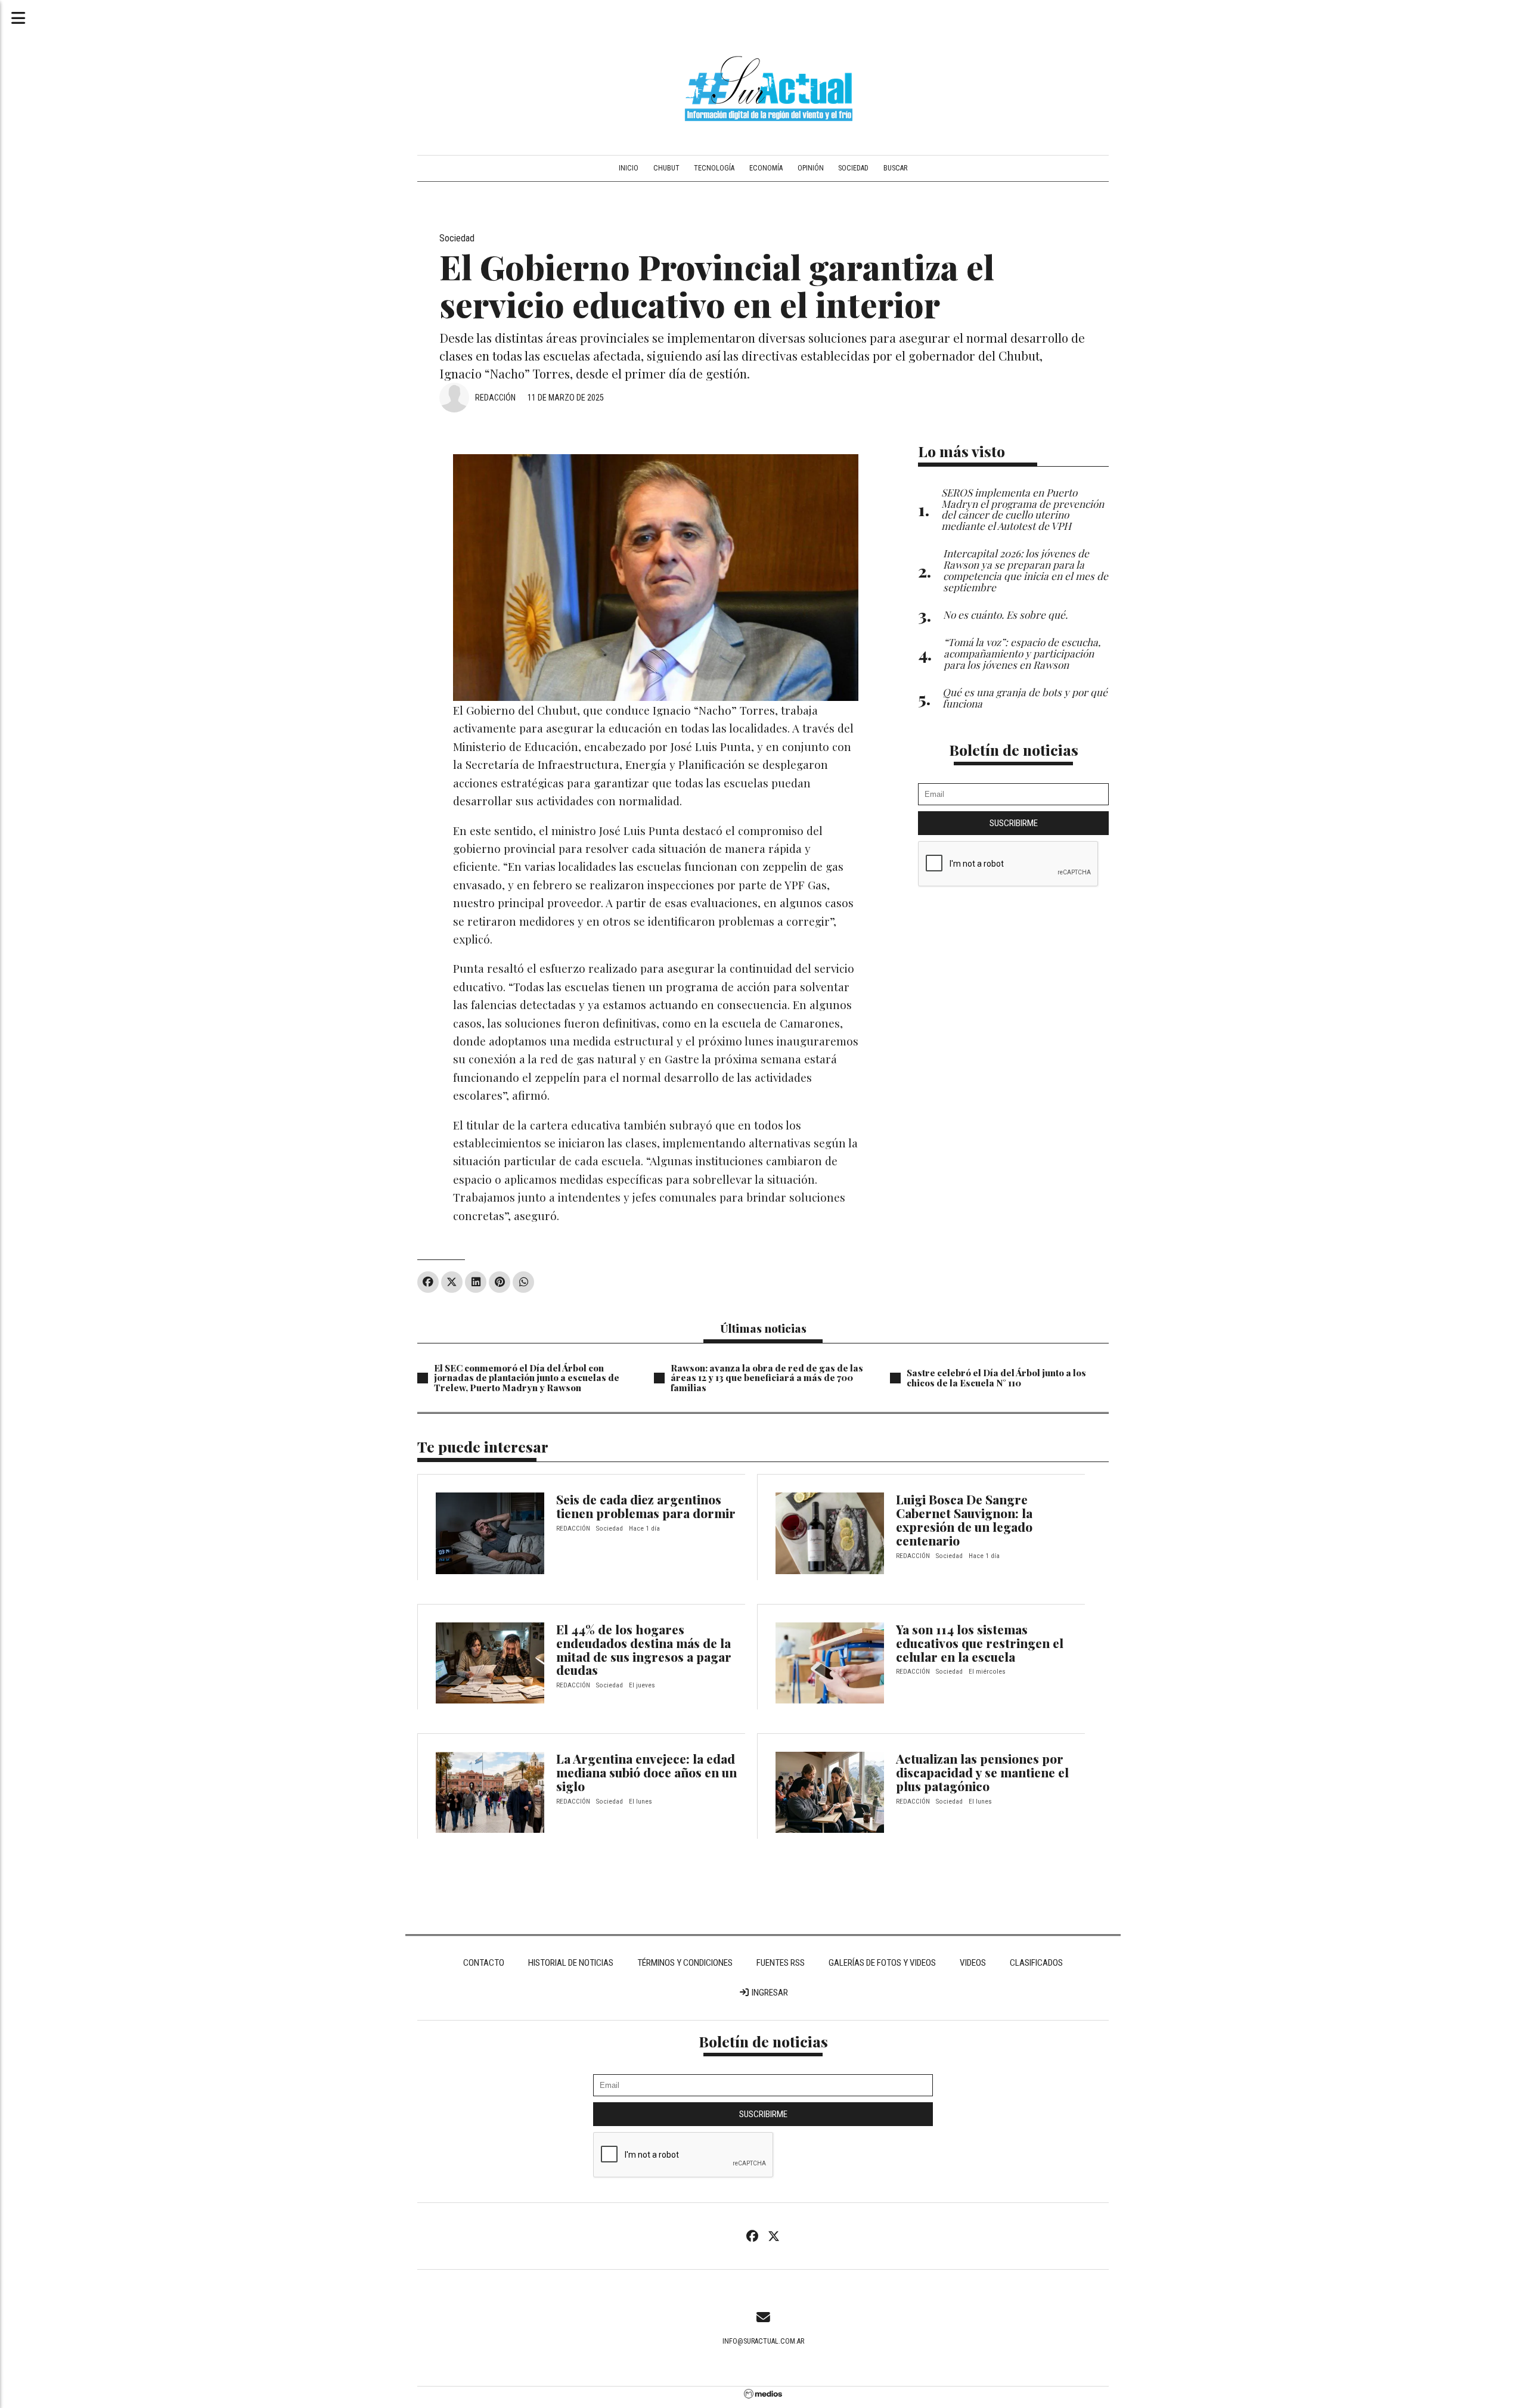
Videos (973, 1963)
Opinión (811, 168)
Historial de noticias (571, 1963)
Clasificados (1036, 1963)
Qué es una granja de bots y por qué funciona (1025, 697)
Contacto (484, 1963)
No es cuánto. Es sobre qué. (1005, 614)
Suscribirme (1014, 823)
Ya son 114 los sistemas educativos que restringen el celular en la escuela (980, 1643)
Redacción (495, 398)
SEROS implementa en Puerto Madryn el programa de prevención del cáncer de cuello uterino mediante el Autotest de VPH (1023, 509)
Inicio (629, 168)
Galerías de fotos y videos (882, 1963)
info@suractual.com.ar (763, 2341)
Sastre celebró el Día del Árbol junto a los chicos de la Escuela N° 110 (996, 1378)
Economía (766, 168)
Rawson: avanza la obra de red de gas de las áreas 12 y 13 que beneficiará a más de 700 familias (767, 1378)
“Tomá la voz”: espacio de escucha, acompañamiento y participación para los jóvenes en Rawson (1022, 653)
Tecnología (714, 168)
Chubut (666, 168)
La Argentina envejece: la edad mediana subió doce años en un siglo (646, 1772)
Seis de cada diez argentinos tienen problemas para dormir (646, 1506)
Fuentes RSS (781, 1963)
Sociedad (853, 168)
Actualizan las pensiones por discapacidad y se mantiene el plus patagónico (982, 1772)
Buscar (895, 168)
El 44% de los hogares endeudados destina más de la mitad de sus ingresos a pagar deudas (644, 1650)
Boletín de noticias (1014, 750)
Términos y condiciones (685, 1963)
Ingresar (769, 1993)
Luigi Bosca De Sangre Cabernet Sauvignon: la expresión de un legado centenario (964, 1520)
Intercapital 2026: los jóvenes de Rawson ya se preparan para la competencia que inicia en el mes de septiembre (1026, 570)
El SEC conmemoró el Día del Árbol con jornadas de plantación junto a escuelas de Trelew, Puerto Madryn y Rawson (527, 1378)
